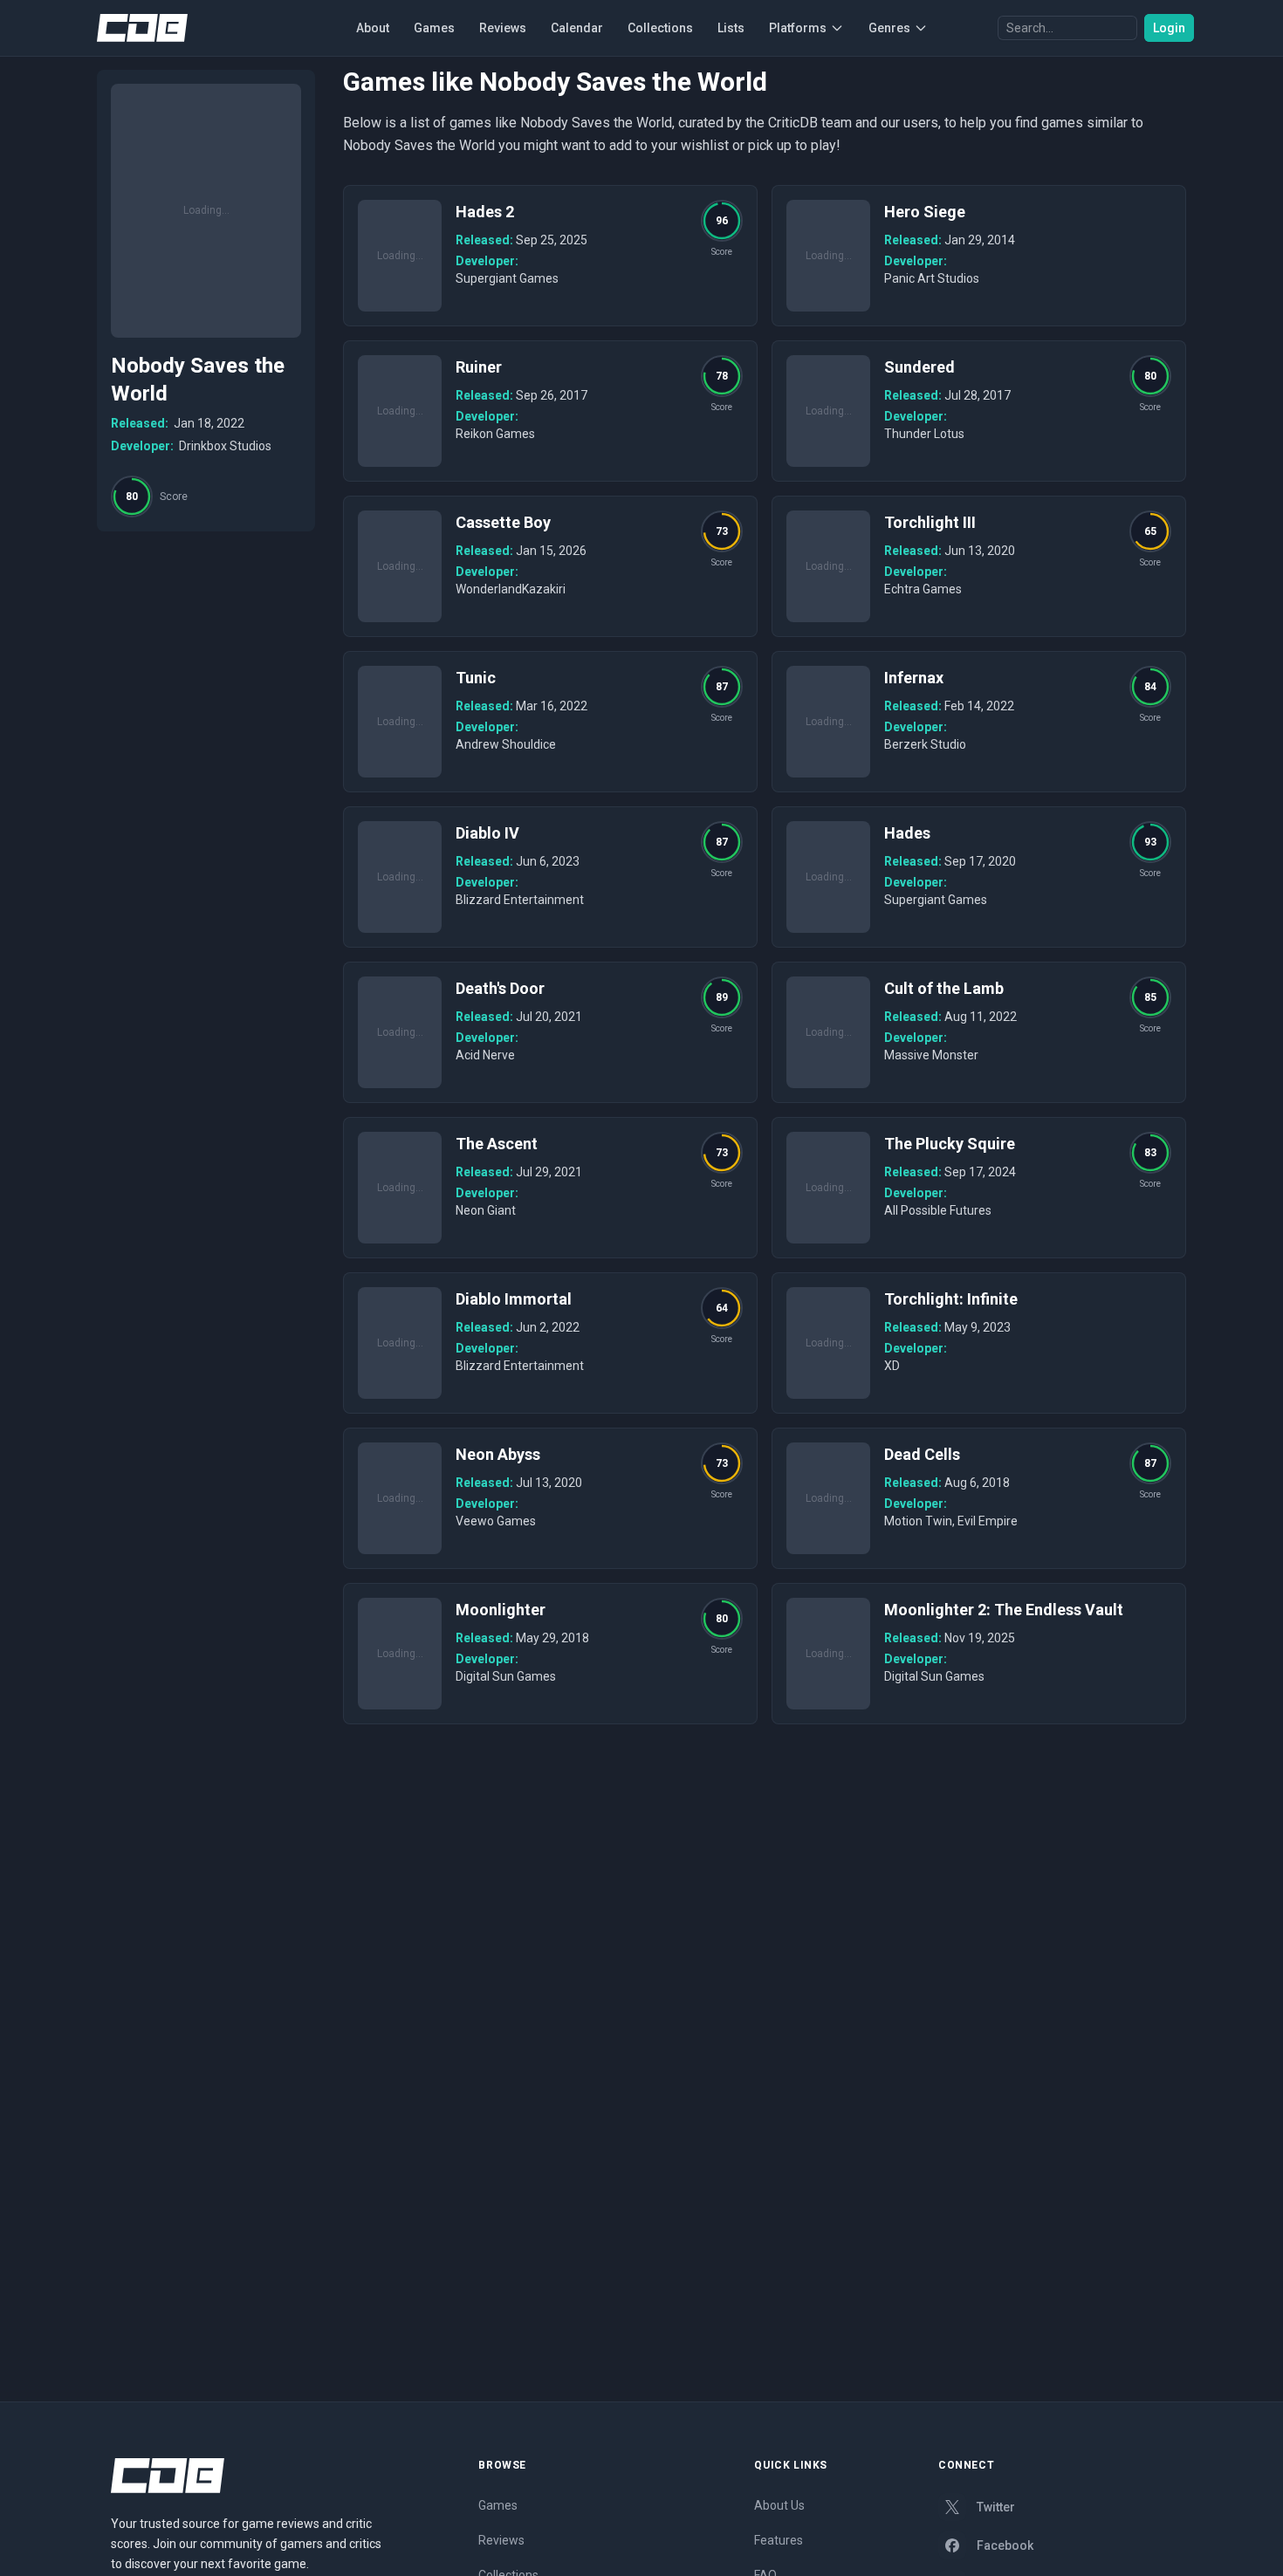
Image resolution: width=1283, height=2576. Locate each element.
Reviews (503, 28)
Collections (660, 28)
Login (1169, 28)
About (373, 28)
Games (434, 28)
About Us (779, 2505)
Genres (889, 28)
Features (779, 2540)
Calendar (577, 28)
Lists (731, 28)
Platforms (798, 28)
